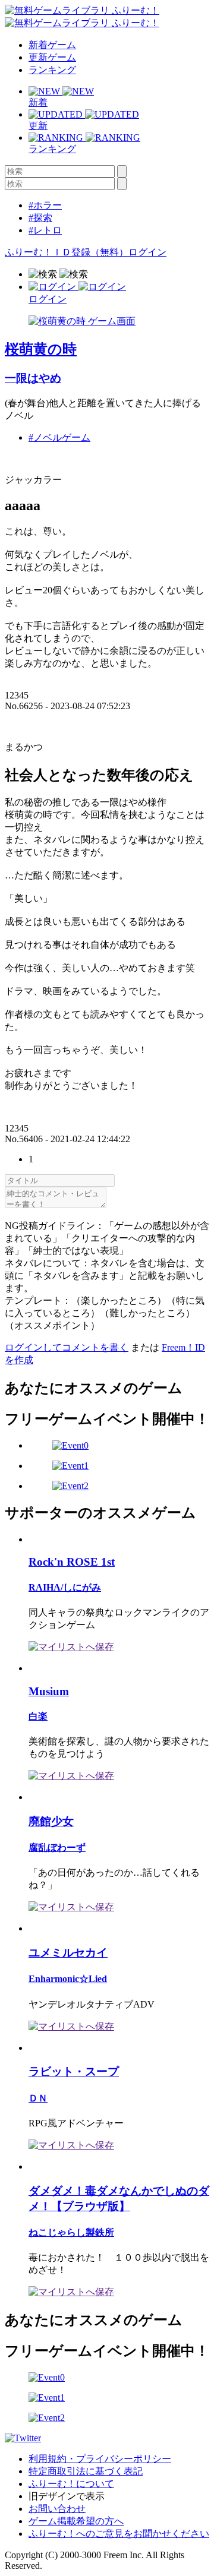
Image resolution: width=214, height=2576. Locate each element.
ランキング (52, 70)
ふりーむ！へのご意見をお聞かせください (119, 2534)
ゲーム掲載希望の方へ (76, 2521)
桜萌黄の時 (41, 349)
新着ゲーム (52, 45)
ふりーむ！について (71, 2484)
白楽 (38, 1716)
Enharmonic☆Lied (68, 1979)
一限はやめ (33, 378)
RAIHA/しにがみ (65, 1587)
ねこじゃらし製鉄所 (71, 2232)
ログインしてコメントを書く (67, 1347)
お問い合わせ (57, 2509)
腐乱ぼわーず (57, 1848)
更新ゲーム (52, 57)
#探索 (40, 218)
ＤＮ (38, 2098)
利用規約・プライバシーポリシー (100, 2459)
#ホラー (45, 205)
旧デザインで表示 (67, 2496)
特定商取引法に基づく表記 (86, 2471)
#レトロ (45, 230)
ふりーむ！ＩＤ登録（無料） (67, 252)
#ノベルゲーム (59, 437)
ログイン (147, 252)
